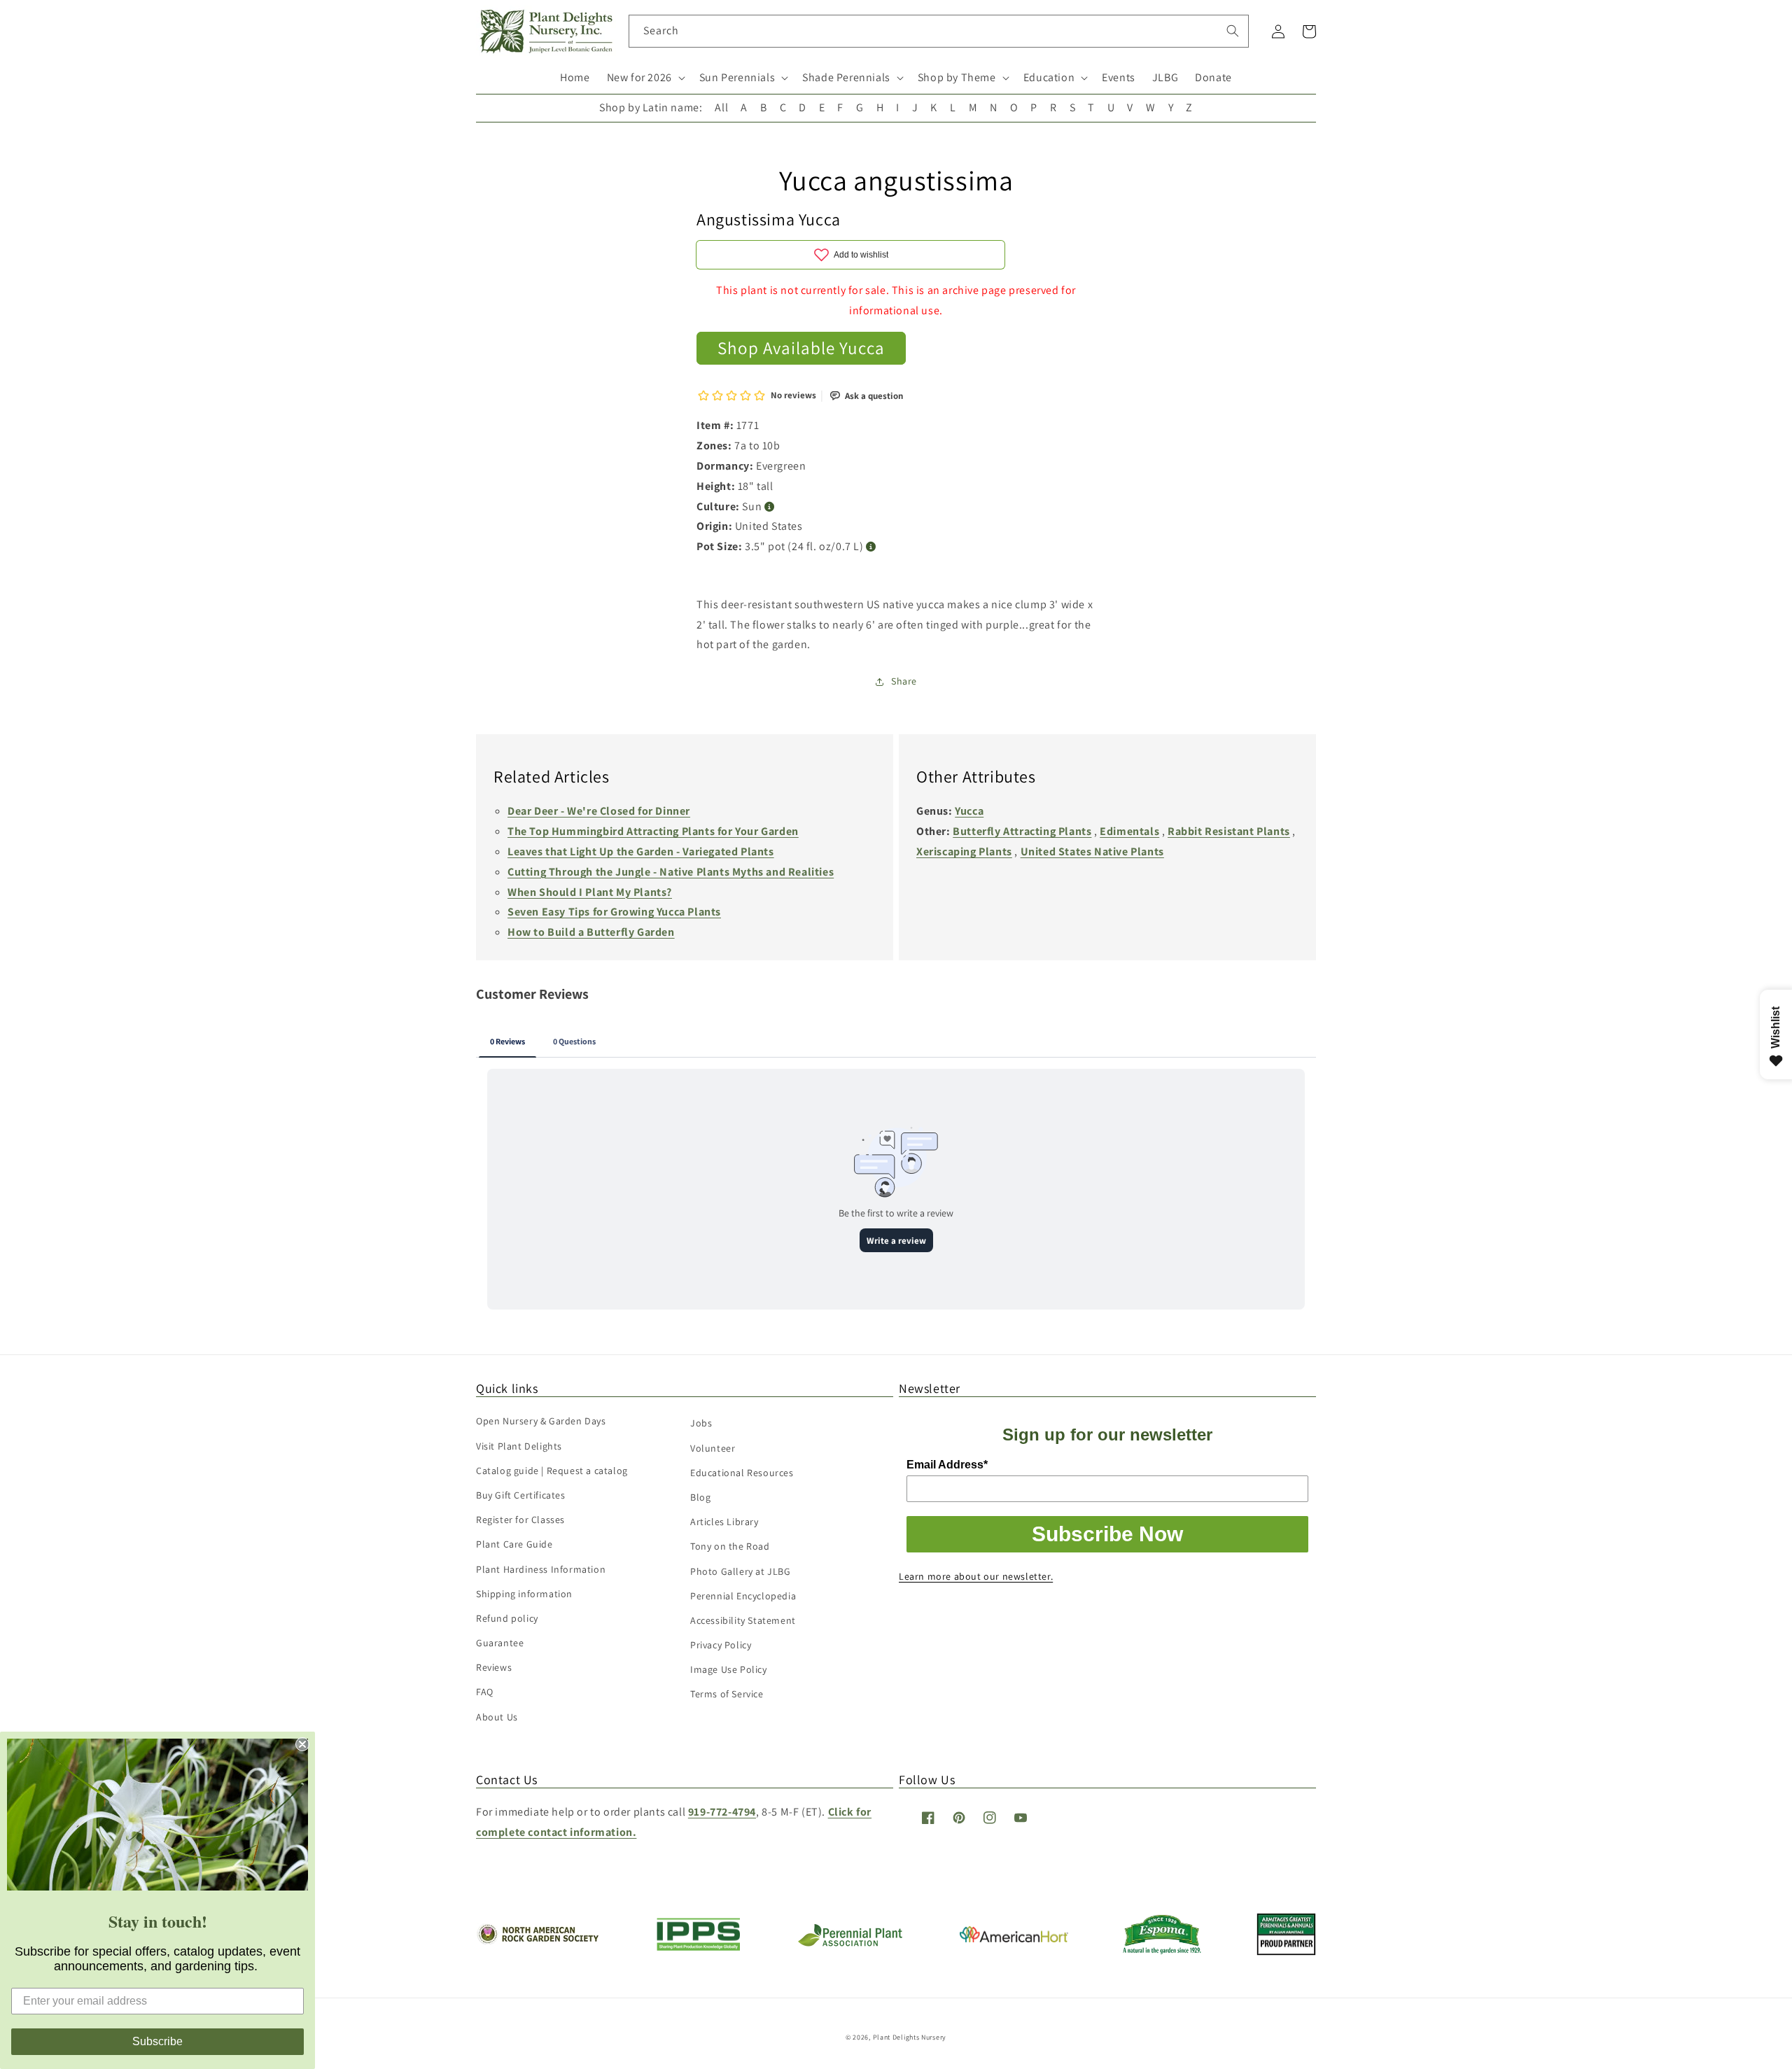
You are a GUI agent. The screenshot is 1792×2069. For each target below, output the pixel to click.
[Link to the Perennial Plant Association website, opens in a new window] (850, 1943)
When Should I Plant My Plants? (590, 892)
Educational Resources (742, 1473)
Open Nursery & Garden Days (541, 1421)
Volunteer (713, 1448)
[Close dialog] (302, 1744)
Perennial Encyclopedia (743, 1596)
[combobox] (939, 31)
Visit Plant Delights (519, 1446)
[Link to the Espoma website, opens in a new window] (1162, 1950)
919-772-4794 (722, 1812)
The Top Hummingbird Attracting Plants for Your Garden (653, 831)
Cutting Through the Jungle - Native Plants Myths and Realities (671, 872)
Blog (700, 1497)
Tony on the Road (730, 1546)
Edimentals (1129, 831)
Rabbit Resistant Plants (1229, 831)
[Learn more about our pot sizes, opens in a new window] (871, 547)
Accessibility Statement (743, 1620)
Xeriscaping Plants (964, 851)
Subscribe (157, 2041)
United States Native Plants (1092, 851)
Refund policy (507, 1618)
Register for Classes (520, 1520)
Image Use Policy (729, 1669)
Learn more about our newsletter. (976, 1576)
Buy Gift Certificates (521, 1495)
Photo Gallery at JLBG (741, 1571)
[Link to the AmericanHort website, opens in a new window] (1014, 1938)
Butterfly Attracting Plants (1022, 831)
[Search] (1233, 31)
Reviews (494, 1667)
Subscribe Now (1107, 1534)
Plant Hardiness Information (541, 1569)
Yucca (969, 811)
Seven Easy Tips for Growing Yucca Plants (614, 912)
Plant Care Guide (514, 1544)
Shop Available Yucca (801, 348)
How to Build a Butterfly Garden (591, 932)
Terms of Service (727, 1694)
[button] (645, 78)
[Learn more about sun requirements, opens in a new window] (770, 507)
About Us (497, 1717)
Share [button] (904, 681)
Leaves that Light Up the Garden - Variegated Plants (641, 851)
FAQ (485, 1692)
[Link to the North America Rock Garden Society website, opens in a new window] (537, 1941)
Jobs (701, 1423)
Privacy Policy (721, 1645)
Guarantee (500, 1643)
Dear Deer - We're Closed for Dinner (599, 811)
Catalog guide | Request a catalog (552, 1471)
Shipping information (524, 1594)
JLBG (1165, 77)
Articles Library (724, 1522)
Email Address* (947, 1465)
